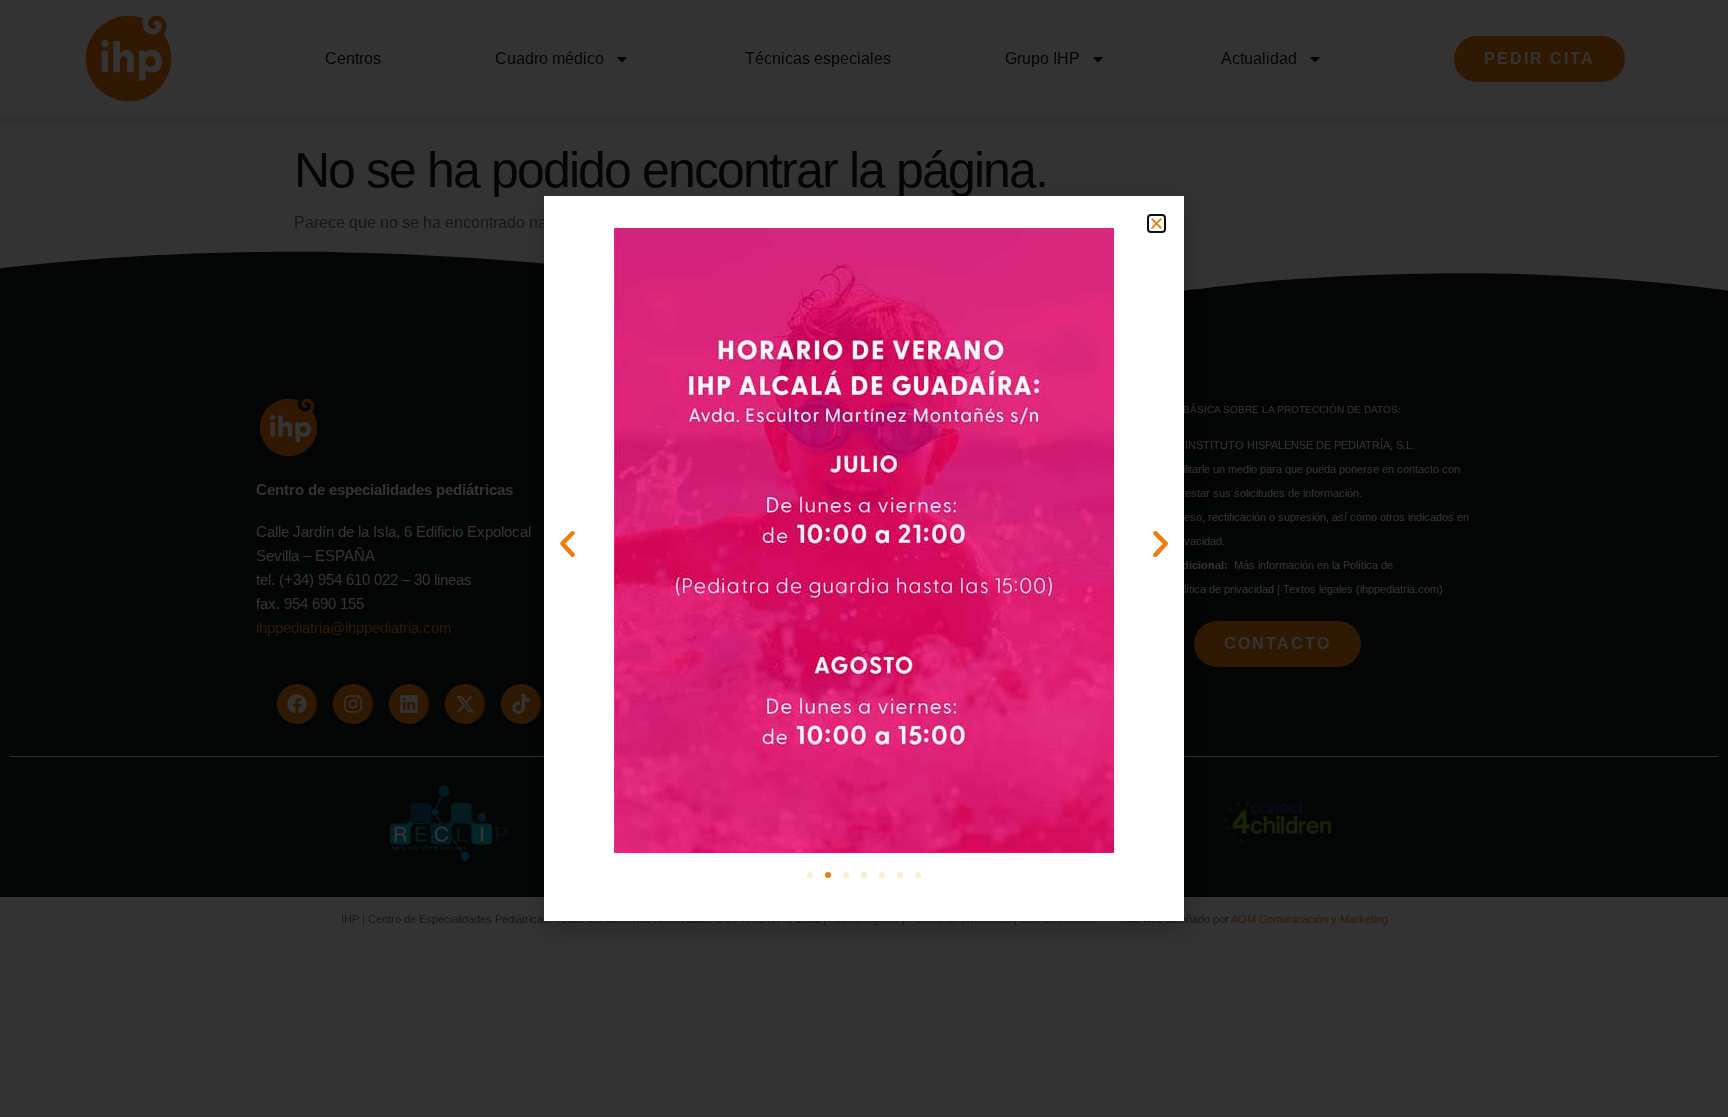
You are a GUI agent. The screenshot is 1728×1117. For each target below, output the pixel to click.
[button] (1156, 223)
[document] (864, 558)
